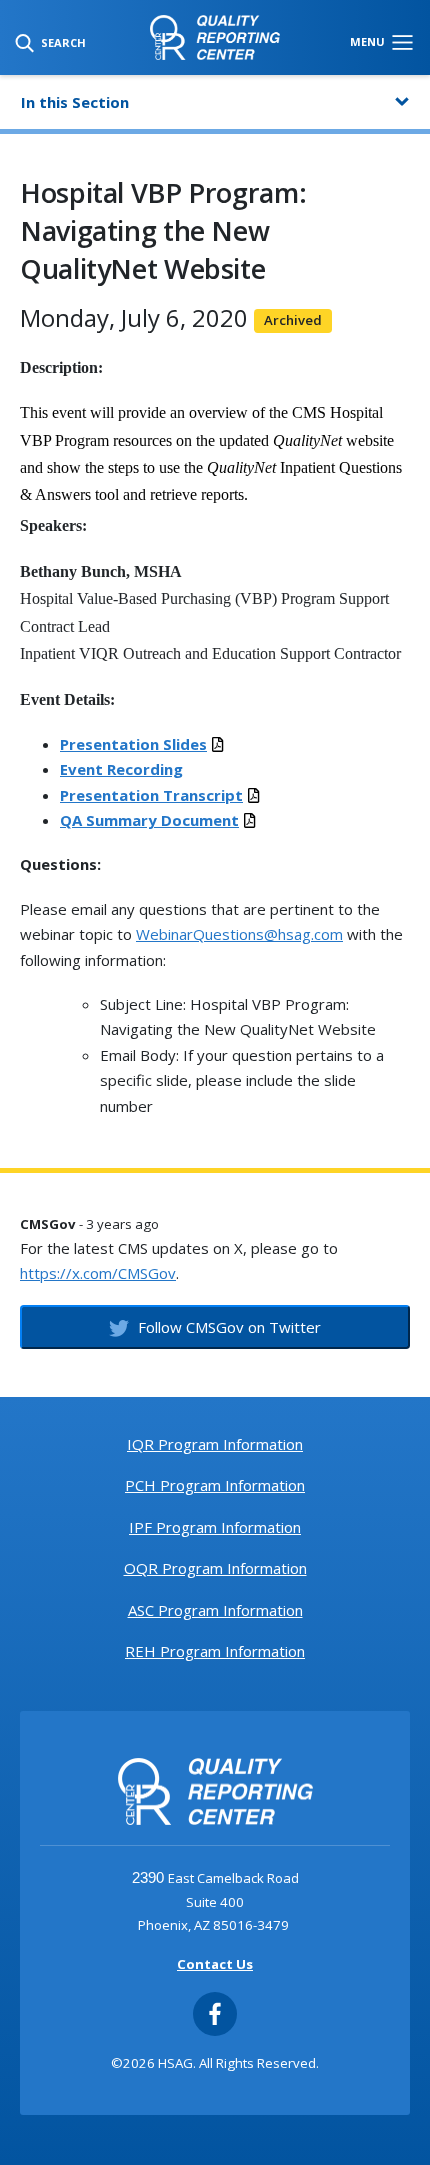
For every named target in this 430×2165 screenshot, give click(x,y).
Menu (369, 41)
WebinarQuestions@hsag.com (239, 934)
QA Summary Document (149, 820)
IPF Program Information (215, 1527)
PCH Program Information (215, 1485)
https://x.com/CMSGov (98, 1273)
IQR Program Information (215, 1444)
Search (62, 42)
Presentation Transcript (151, 795)
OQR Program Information (215, 1568)
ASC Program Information (215, 1610)
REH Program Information (215, 1651)
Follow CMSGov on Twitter (227, 1327)
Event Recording (121, 769)
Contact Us (215, 1964)
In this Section (75, 102)
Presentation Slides (133, 744)
